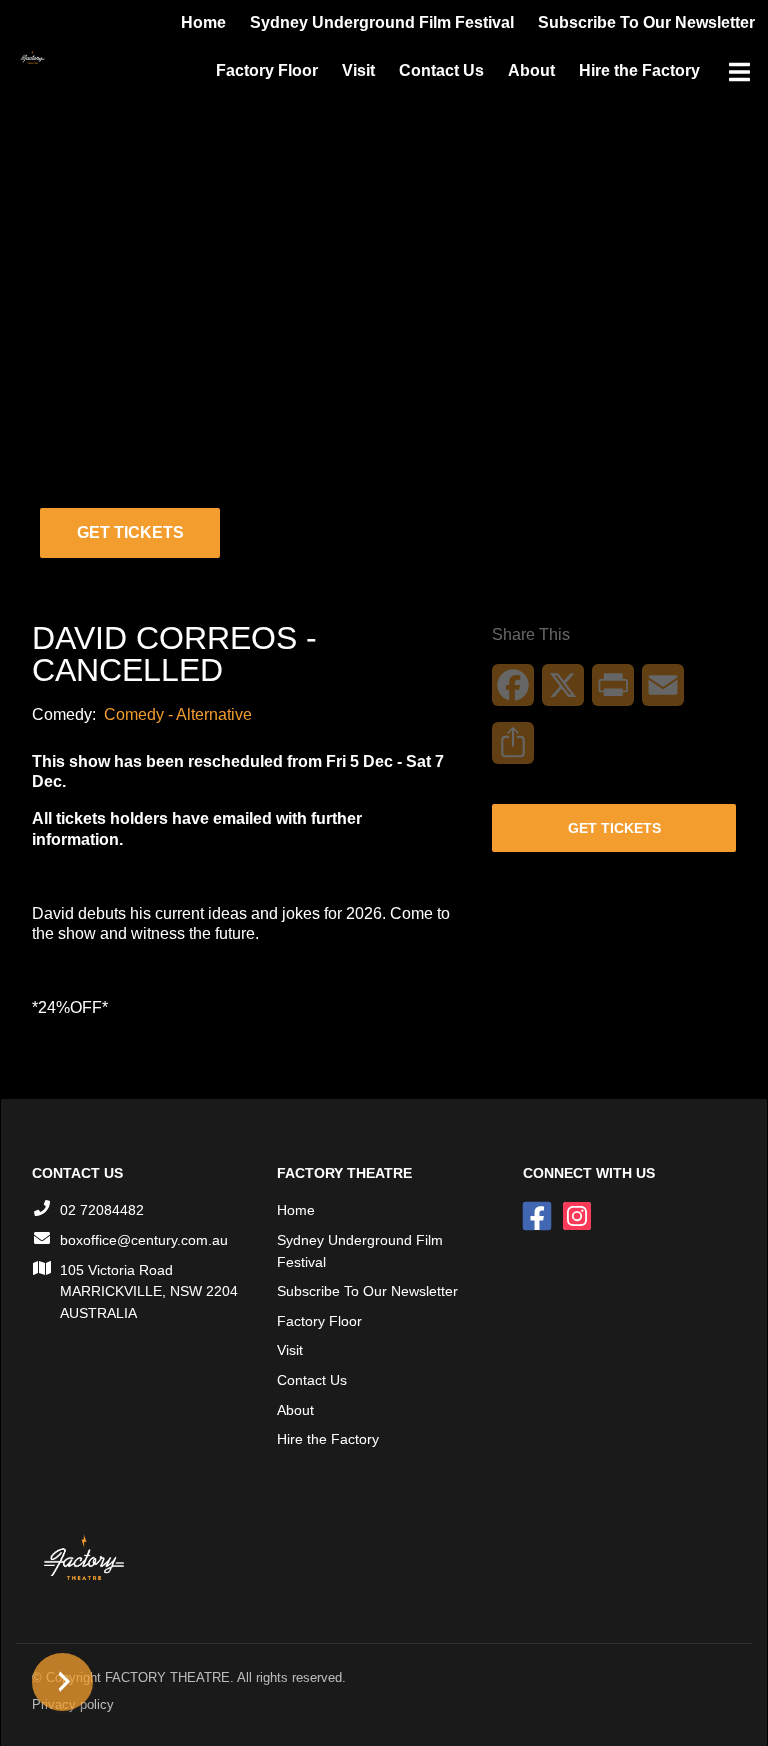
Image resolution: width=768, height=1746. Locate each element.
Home (296, 1210)
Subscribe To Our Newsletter (367, 1291)
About (531, 70)
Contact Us (441, 70)
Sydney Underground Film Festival (360, 1251)
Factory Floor (267, 70)
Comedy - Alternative (178, 714)
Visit (358, 70)
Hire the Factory (639, 70)
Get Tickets (130, 532)
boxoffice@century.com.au (144, 1240)
